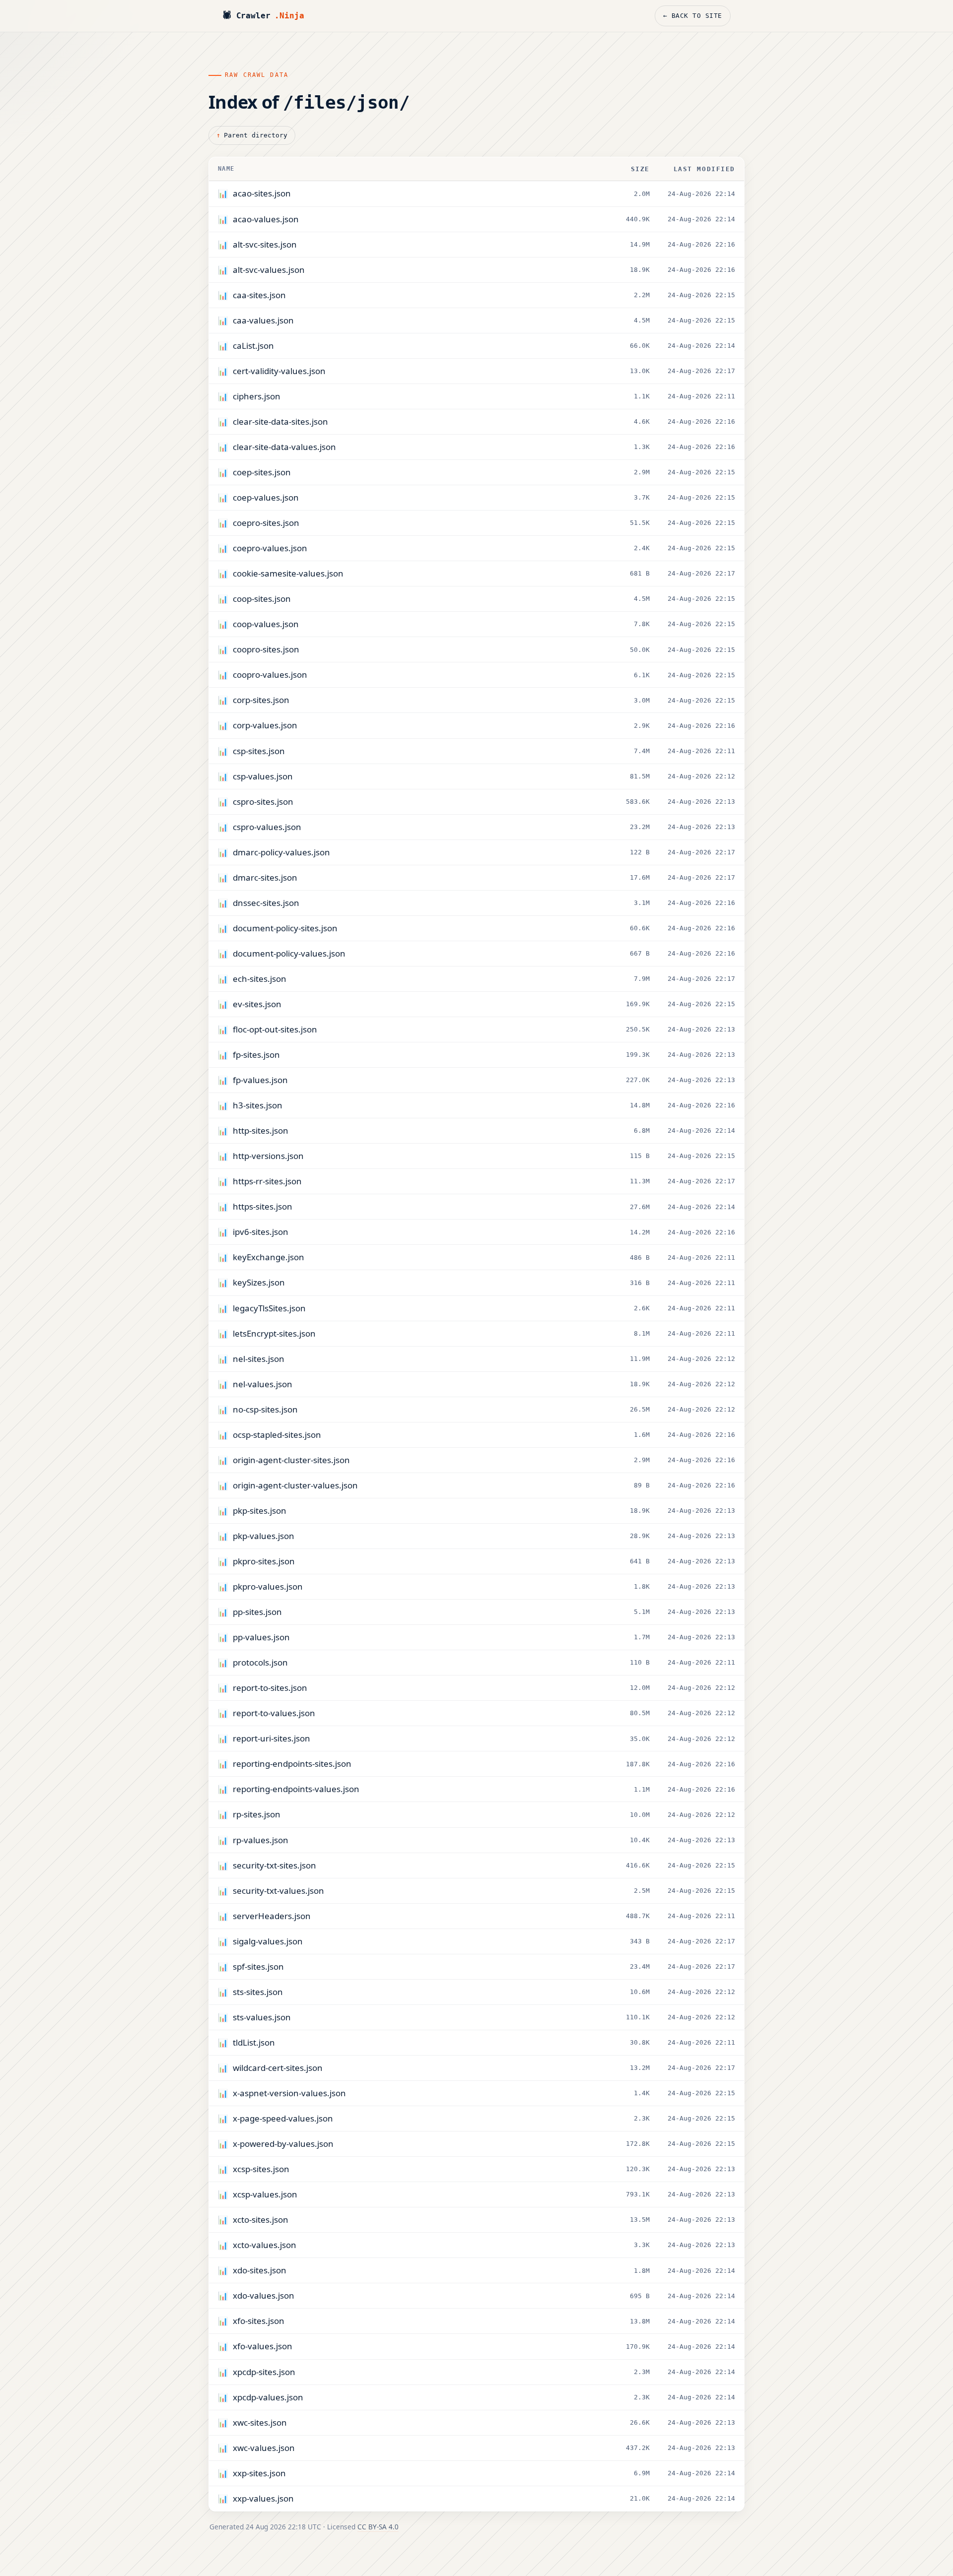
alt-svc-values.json (269, 270)
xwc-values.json (264, 2448)
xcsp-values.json (265, 2194)
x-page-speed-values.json (283, 2118)
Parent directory (256, 135)
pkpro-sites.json (264, 1561)
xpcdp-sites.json (264, 2372)
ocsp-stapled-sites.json (277, 1435)
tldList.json (254, 2042)
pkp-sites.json (260, 1511)
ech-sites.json (260, 979)
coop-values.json (266, 624)
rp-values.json (261, 1840)
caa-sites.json (259, 295)
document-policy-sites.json (285, 928)
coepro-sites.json (266, 523)
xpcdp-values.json (268, 2397)
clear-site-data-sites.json (280, 421)
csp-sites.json (259, 751)
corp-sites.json (261, 700)
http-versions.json (268, 1156)
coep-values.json (266, 497)
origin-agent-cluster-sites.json (291, 1460)
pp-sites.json (257, 1612)
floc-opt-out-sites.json (275, 1029)
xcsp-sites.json (261, 2169)
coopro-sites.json (266, 649)
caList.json (253, 346)
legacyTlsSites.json (269, 1308)
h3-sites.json (258, 1105)
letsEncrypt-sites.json (274, 1333)
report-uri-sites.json (272, 1738)
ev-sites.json (257, 1004)
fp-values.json (260, 1080)
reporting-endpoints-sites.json (292, 1764)
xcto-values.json (265, 2245)
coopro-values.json (270, 675)
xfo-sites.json (259, 2321)
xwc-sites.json (260, 2422)
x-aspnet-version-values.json (289, 2093)
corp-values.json (265, 725)
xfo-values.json (263, 2346)
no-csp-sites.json (265, 1409)
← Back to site (693, 16)
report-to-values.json (274, 1713)
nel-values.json (263, 1384)
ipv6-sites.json (261, 1232)
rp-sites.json (257, 1814)
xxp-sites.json (259, 2473)
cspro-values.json (267, 827)
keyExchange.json (269, 1257)
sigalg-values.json (268, 1941)
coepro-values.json (270, 548)
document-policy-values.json (289, 953)
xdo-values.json (264, 2295)
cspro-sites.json (263, 802)
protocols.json (260, 1662)
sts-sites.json (258, 1992)
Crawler (263, 16)
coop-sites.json (262, 599)
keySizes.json (259, 1282)
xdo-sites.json (260, 2270)
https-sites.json (263, 1206)
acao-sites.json (262, 193)
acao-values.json (266, 219)
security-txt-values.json (278, 1891)
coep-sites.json (262, 472)
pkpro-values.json (268, 1586)
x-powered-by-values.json (283, 2144)
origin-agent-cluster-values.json (295, 1485)
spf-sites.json (258, 1966)
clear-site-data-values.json (284, 447)
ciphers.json (257, 396)
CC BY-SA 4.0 (378, 2527)
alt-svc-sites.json (265, 244)
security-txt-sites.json (274, 1865)
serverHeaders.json (272, 1916)
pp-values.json (261, 1637)
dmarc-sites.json (265, 877)
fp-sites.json (256, 1055)
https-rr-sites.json (267, 1181)
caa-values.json (263, 320)
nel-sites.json (259, 1359)
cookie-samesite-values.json (288, 573)
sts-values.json (262, 2017)
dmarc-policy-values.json (281, 852)
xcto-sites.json (261, 2220)
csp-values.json (263, 776)
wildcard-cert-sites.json (278, 2068)
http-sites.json (261, 1130)
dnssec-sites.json (266, 903)
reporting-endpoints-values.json (296, 1789)
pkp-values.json (264, 1536)
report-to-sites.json (270, 1688)
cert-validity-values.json (279, 371)
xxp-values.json (263, 2498)
